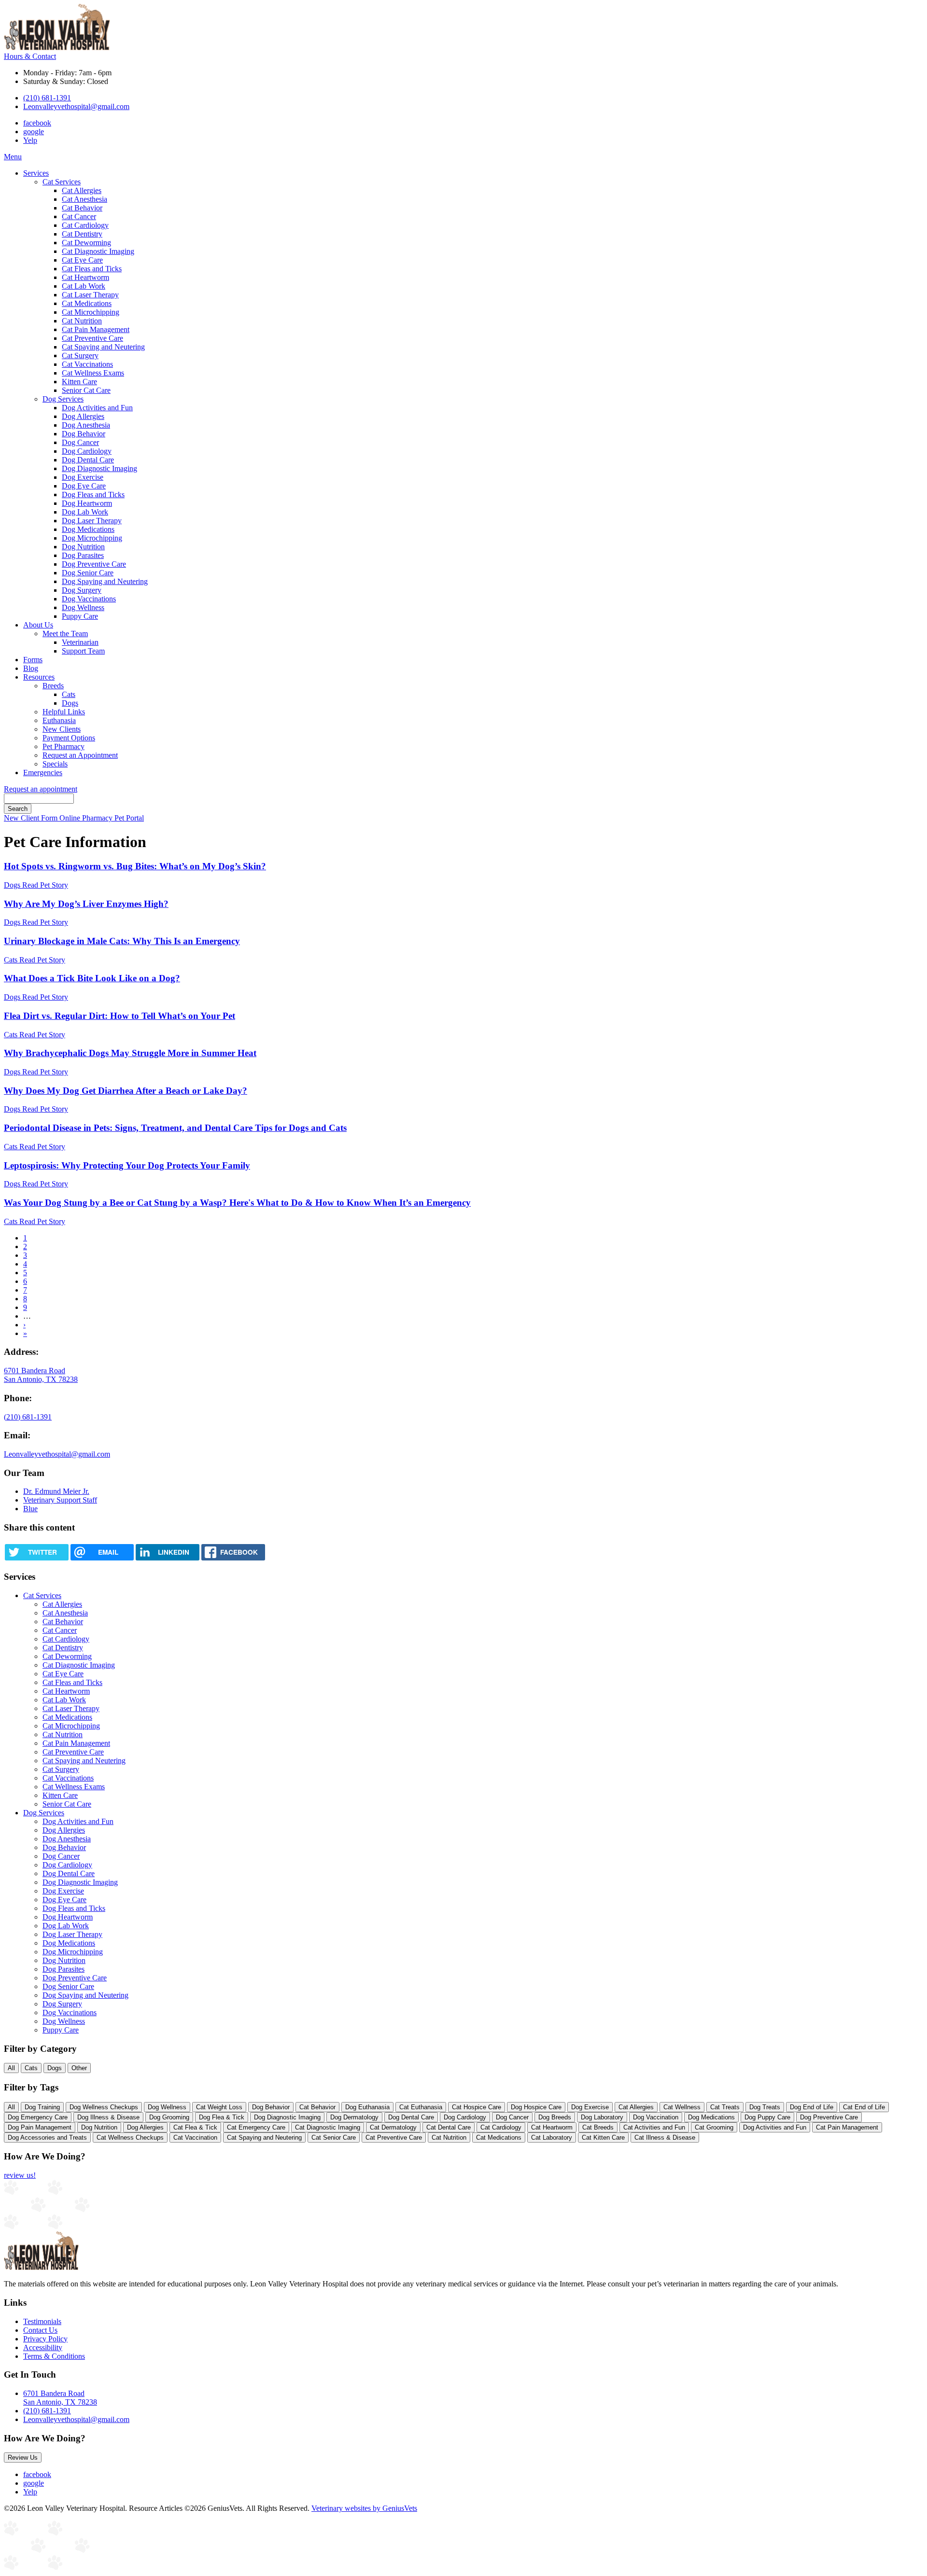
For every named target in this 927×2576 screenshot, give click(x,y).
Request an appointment (41, 789)
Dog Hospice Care (536, 2107)
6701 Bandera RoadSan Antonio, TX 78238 (60, 2398)
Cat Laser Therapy (90, 295)
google (34, 132)
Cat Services (62, 182)
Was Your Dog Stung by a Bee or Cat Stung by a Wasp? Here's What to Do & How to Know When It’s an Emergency (237, 1203)
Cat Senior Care (334, 2137)
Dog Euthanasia (367, 2107)
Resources (39, 677)
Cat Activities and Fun (654, 2127)
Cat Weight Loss (219, 2107)
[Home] (57, 48)
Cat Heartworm (85, 277)
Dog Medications (88, 529)
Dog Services (63, 399)
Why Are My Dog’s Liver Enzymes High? (86, 904)
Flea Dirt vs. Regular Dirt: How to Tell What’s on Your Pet (119, 1016)
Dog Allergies (83, 416)
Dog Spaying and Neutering (105, 581)
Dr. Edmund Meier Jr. (56, 1491)
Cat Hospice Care (477, 2107)
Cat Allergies (82, 190)
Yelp (30, 140)
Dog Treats (765, 2107)
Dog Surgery (82, 590)
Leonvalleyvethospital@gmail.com (76, 106)
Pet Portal (129, 818)
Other (79, 2068)
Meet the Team (65, 634)
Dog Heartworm (87, 503)
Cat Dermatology (393, 2127)
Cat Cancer (79, 216)
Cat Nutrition (82, 321)
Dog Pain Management (40, 2127)
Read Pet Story (45, 885)
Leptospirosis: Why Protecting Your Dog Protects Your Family (127, 1165)
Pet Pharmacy (63, 746)
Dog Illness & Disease (108, 2117)
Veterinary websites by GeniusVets (364, 2508)
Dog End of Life (812, 2107)
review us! (20, 2175)
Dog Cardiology (87, 451)
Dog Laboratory (602, 2117)
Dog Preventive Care (94, 564)
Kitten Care (79, 382)
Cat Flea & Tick (195, 2127)
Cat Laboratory (552, 2137)
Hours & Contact (30, 56)
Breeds (53, 686)
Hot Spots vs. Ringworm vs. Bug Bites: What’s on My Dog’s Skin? (135, 866)
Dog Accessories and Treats (47, 2137)
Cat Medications (87, 303)
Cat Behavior (82, 208)
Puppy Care (80, 616)
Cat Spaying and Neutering (103, 347)
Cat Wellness (682, 2107)
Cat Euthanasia (421, 2107)
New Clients (62, 729)
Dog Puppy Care (767, 2117)
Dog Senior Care (88, 573)
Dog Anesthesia (86, 425)
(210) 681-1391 (47, 98)
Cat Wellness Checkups (130, 2137)
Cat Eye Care (82, 260)
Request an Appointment (80, 755)
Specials (55, 764)
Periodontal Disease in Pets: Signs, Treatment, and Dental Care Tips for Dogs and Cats (175, 1128)
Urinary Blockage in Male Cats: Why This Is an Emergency (122, 941)
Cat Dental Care (449, 2127)
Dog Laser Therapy (92, 521)
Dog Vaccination (656, 2117)
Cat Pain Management (96, 329)
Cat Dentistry (82, 234)
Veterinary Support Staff (60, 1500)
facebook (37, 123)
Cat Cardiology (85, 225)
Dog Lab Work (85, 512)
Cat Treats (725, 2107)
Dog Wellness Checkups (104, 2107)
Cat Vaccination (195, 2137)
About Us (38, 625)
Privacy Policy (45, 2339)
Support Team (83, 651)
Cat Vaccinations (87, 364)
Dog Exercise (83, 477)
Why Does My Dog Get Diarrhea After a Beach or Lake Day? (126, 1091)
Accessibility (43, 2347)
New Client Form (32, 818)
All (11, 2068)
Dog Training (42, 2107)
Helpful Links (64, 712)
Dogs (70, 703)
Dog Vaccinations (89, 599)
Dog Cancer (80, 442)
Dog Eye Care (84, 486)
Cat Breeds (598, 2127)
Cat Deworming (86, 243)
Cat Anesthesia (84, 199)
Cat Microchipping (91, 312)
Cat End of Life (864, 2107)
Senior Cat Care (86, 390)
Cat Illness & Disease (665, 2137)
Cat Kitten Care (603, 2137)
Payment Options (69, 738)
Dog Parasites (83, 555)
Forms (33, 660)
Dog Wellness (83, 607)
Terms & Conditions (54, 2356)
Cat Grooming (714, 2127)
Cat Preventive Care (92, 338)
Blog (31, 668)
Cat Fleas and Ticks (92, 269)
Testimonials (42, 2321)
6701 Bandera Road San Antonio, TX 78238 (41, 1375)
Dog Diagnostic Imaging (99, 468)
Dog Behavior (84, 434)
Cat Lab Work (84, 286)
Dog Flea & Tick (222, 2117)
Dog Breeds (555, 2117)
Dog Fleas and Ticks (93, 494)
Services (36, 173)
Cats (69, 694)
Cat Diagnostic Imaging (98, 251)
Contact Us (40, 2330)
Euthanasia (59, 720)
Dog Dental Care (88, 460)
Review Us (23, 2458)
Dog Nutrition (83, 547)
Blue (30, 1509)
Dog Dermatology (354, 2117)
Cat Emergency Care (256, 2127)
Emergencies (43, 773)
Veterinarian (80, 642)
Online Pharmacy (87, 818)
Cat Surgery (80, 355)
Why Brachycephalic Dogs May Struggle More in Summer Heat (130, 1053)
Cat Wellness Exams (93, 373)
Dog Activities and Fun (97, 408)
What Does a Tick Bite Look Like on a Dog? (92, 978)
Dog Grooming (169, 2117)
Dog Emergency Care (38, 2117)
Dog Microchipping (92, 538)
